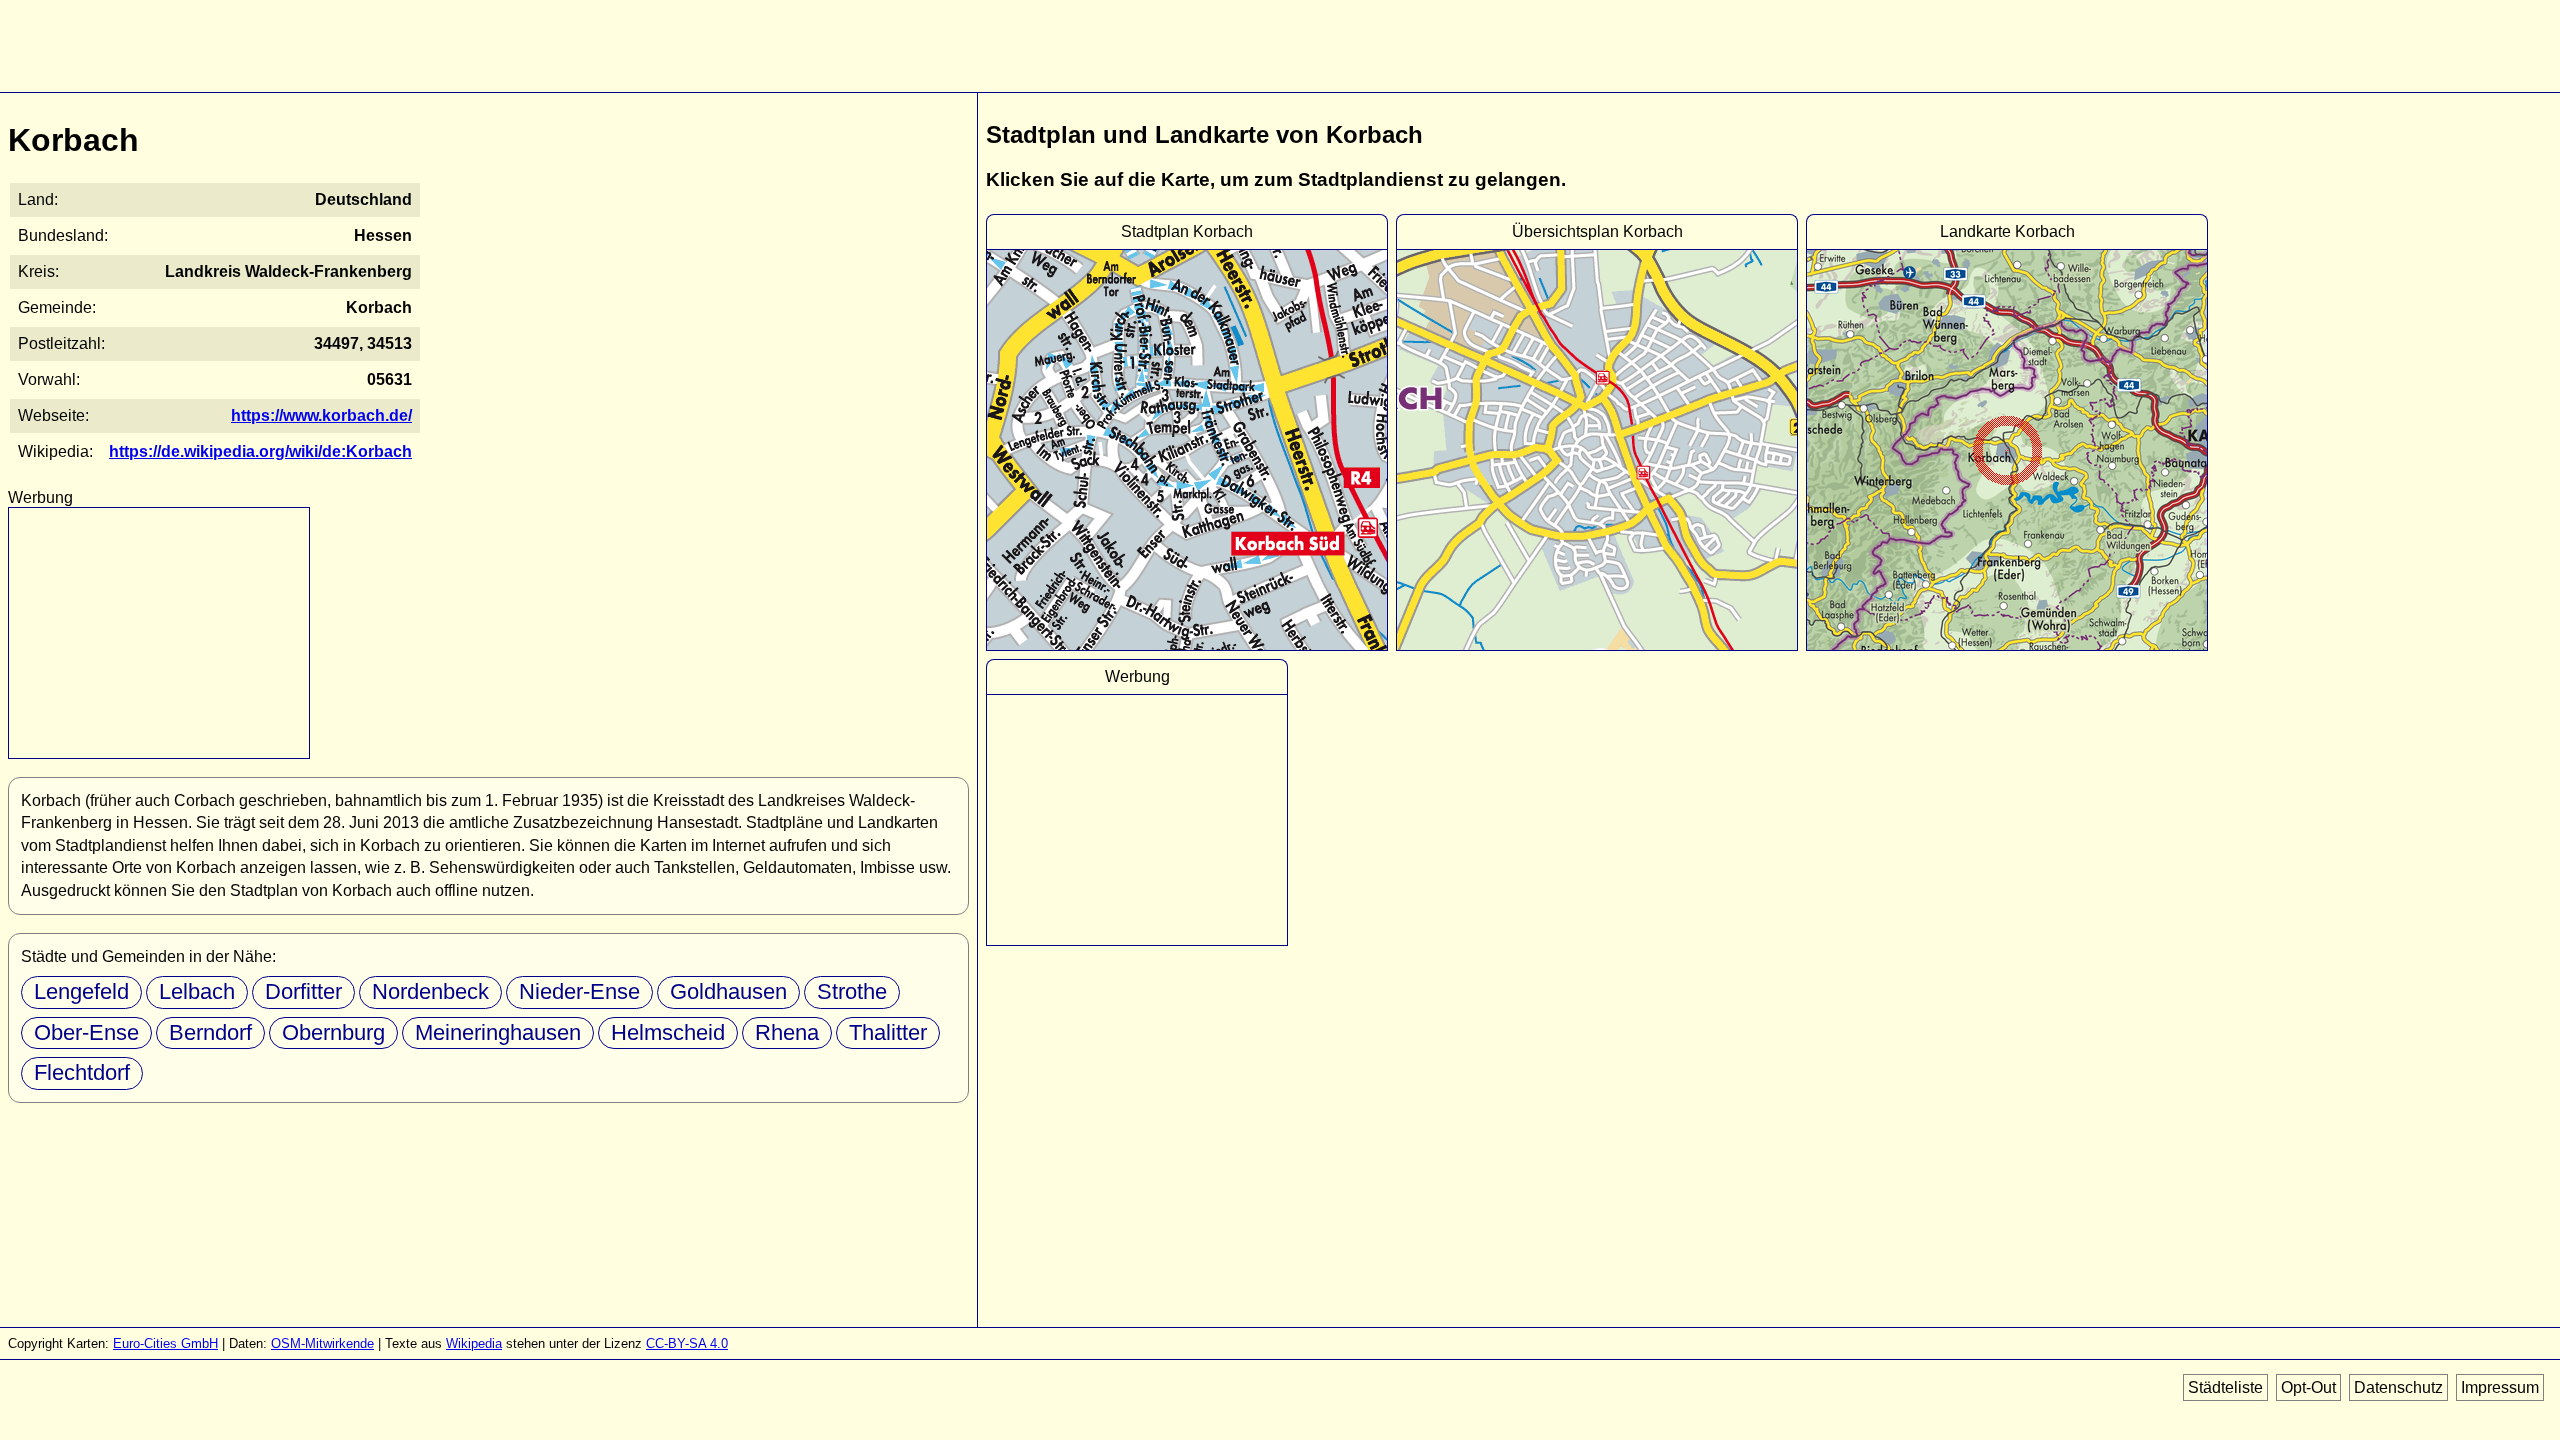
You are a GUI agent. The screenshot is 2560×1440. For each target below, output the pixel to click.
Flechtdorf (82, 1072)
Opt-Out (2308, 1387)
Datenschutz (2398, 1387)
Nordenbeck (430, 991)
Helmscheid (668, 1032)
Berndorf (210, 1032)
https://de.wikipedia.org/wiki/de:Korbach (260, 451)
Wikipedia (474, 1343)
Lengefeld (81, 991)
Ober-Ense (86, 1032)
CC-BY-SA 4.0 (687, 1343)
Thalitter (888, 1032)
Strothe (852, 991)
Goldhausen (728, 991)
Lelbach (197, 991)
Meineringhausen (498, 1032)
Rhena (787, 1032)
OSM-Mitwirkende (322, 1343)
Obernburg (333, 1032)
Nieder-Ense (579, 991)
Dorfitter (303, 991)
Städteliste (2225, 1387)
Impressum (2500, 1387)
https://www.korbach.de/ (321, 415)
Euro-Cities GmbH (165, 1343)
